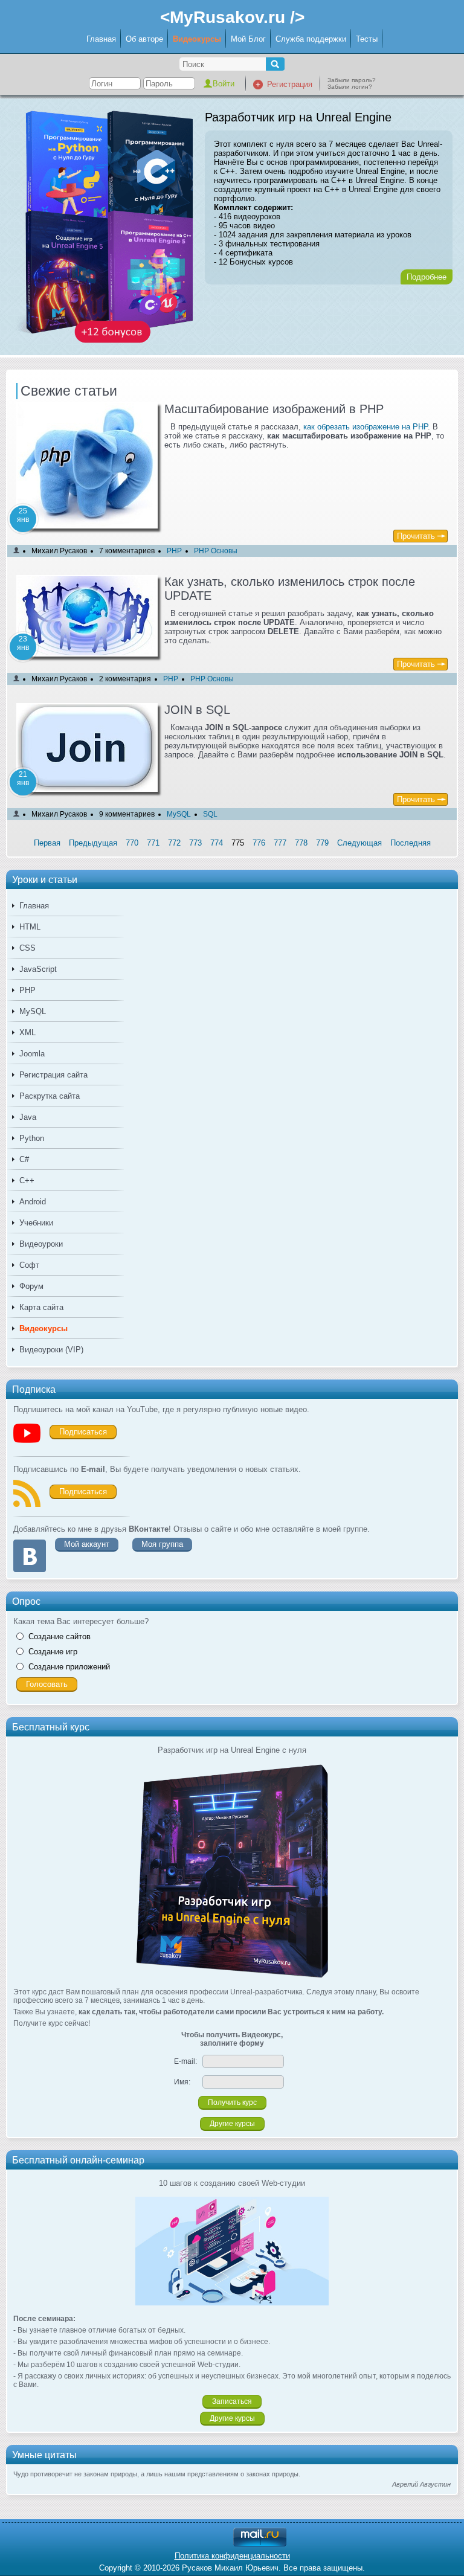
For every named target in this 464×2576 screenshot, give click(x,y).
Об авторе (144, 39)
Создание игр (53, 1652)
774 (217, 843)
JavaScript (38, 969)
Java (28, 1117)
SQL (210, 814)
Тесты (367, 39)
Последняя (411, 843)
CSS (27, 948)
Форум (31, 1286)
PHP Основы (216, 551)
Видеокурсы (197, 39)
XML (27, 1033)
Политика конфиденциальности (232, 2556)
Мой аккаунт (87, 1544)
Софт (29, 1265)
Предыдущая (93, 843)
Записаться (232, 2401)
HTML (30, 927)
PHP (27, 990)
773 (195, 843)
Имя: (182, 2082)
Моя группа (162, 1544)
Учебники (36, 1223)
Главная (101, 39)
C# (24, 1159)
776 (259, 843)
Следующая (359, 843)
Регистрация (290, 84)
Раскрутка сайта (50, 1096)
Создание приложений (69, 1667)
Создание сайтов (60, 1636)
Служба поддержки (311, 39)
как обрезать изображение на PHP (366, 427)
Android (33, 1202)
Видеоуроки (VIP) (51, 1350)
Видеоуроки (41, 1244)
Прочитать (416, 536)
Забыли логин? (350, 87)
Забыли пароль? (352, 80)
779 (322, 843)
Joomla (32, 1054)
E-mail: (185, 2061)
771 (153, 843)
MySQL (33, 1011)
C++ (27, 1180)
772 (174, 843)
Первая (47, 843)
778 (301, 843)
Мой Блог (248, 39)
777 (280, 843)
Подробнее (427, 277)
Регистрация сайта (53, 1075)
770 (132, 843)
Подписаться (83, 1432)
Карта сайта (41, 1307)
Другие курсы (232, 2124)
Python (32, 1138)
